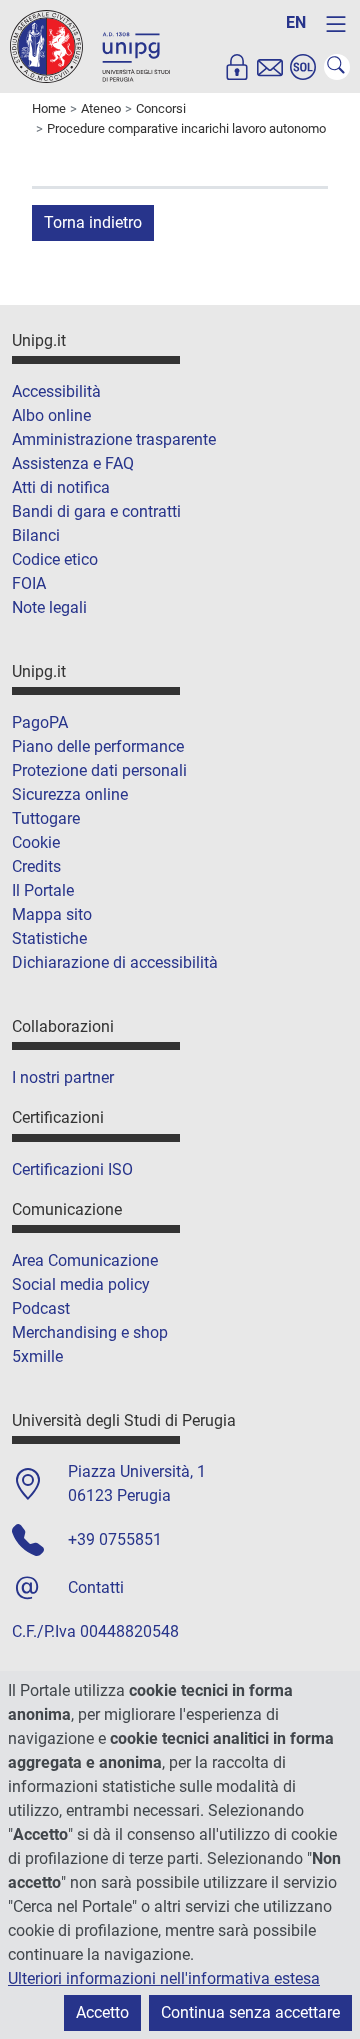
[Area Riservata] (237, 67)
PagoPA (40, 722)
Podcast (41, 1308)
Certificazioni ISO (72, 1169)
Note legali (49, 607)
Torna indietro (93, 222)
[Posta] (270, 67)
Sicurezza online (70, 794)
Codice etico (55, 559)
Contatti (96, 1587)
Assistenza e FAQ (73, 463)
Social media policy (81, 1284)
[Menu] (336, 24)
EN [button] (296, 22)
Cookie (36, 842)
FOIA (29, 583)
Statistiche (49, 938)
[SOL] (303, 67)
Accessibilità (56, 391)
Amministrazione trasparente (114, 439)
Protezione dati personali (99, 770)
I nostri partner (63, 1077)
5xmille (37, 1356)
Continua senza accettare (250, 2012)
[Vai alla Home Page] (90, 45)
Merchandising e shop (90, 1332)
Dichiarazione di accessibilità (115, 962)
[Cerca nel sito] (337, 67)
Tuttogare (46, 818)
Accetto (102, 2012)
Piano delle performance (98, 746)
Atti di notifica (61, 487)
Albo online (51, 415)
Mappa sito (52, 914)
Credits (36, 866)
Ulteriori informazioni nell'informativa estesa (164, 1978)
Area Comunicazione (85, 1260)
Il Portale (43, 890)
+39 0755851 (115, 1539)
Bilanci (36, 535)
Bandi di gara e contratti (96, 511)
